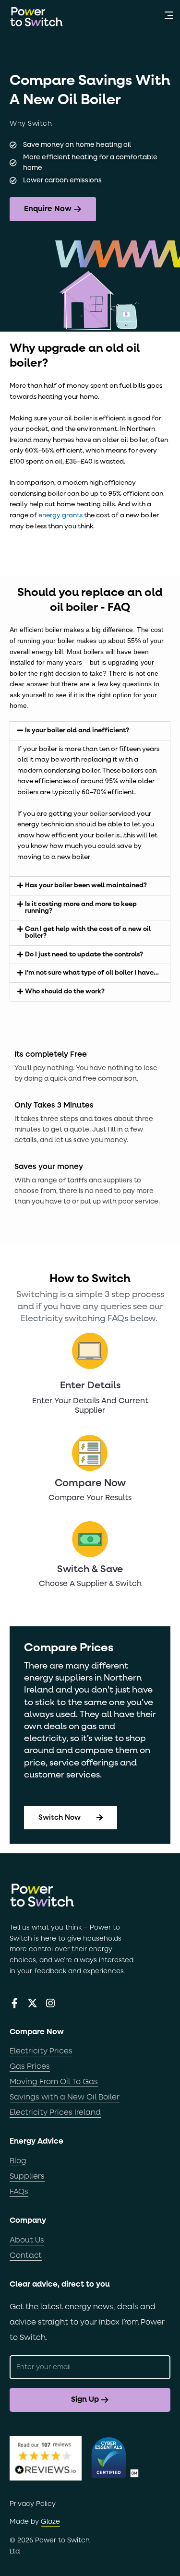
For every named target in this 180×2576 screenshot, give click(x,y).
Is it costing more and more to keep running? (81, 907)
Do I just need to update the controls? (84, 954)
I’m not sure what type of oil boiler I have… (92, 973)
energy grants (61, 515)
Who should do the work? (65, 991)
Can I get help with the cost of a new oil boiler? (88, 932)
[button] (169, 17)
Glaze (50, 2522)
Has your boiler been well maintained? (86, 885)
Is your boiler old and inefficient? (77, 730)
